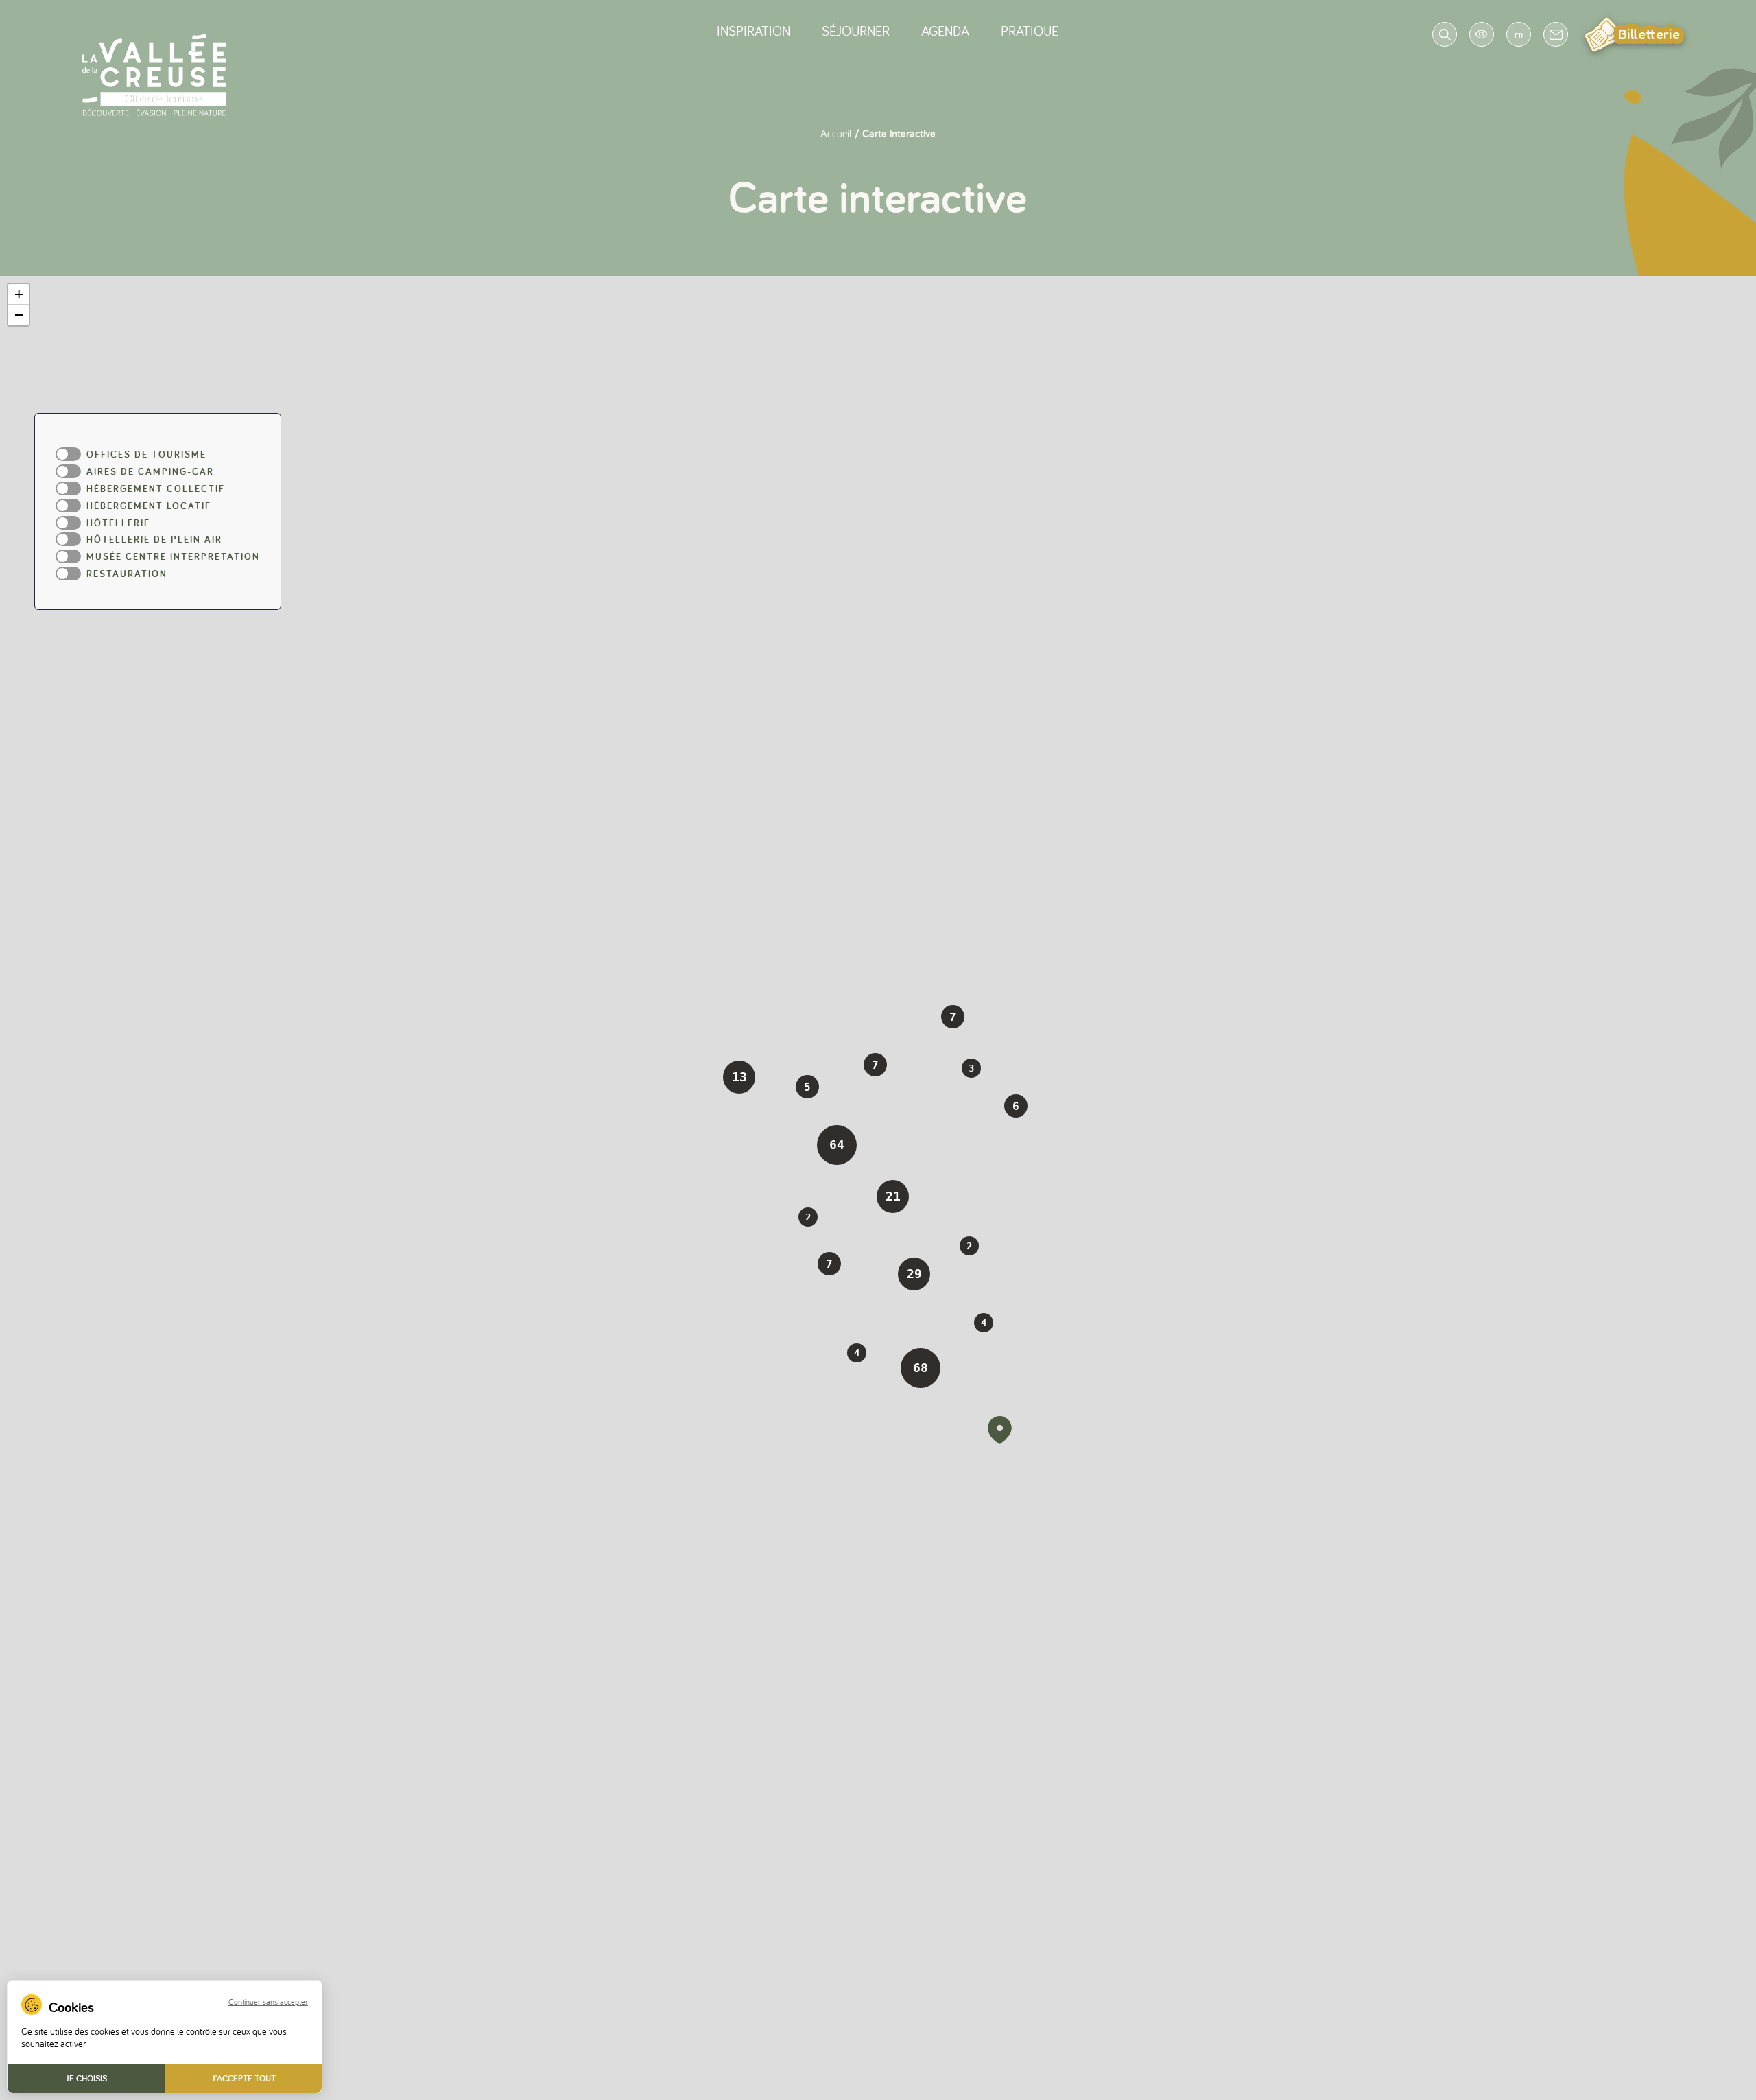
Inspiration (754, 31)
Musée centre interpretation (173, 557)
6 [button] (1016, 1106)
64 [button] (837, 1145)
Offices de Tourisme (146, 455)
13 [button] (739, 1077)
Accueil (836, 133)
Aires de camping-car (150, 472)
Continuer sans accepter (268, 2002)
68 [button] (921, 1368)
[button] (999, 1430)
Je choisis (86, 2078)
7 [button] (829, 1264)
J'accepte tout (244, 2078)
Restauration (127, 574)
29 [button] (914, 1274)
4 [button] (857, 1353)
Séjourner (856, 31)
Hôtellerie (118, 523)
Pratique (1030, 31)
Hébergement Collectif (156, 489)
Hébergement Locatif (149, 506)
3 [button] (971, 1068)
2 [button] (969, 1246)
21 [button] (893, 1196)
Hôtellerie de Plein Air (154, 540)
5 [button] (807, 1087)
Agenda (945, 31)
